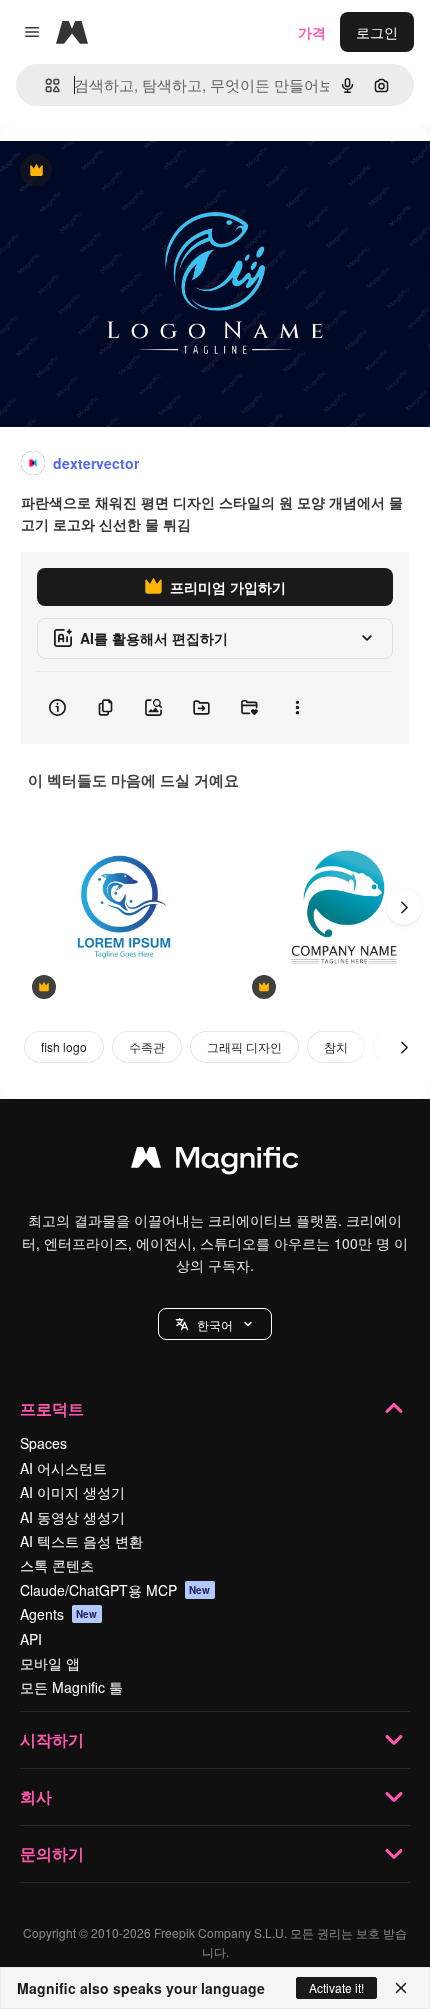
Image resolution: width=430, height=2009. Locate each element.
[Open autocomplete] (44, 85)
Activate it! (336, 1987)
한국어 (215, 1324)
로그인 (377, 32)
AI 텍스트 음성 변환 (81, 1541)
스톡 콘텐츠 (57, 1565)
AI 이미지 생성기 (72, 1492)
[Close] (401, 1988)
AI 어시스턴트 (63, 1468)
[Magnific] (215, 1162)
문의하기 (52, 1853)
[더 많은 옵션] (297, 708)
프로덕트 (52, 1408)
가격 (312, 32)
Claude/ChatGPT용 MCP (115, 1590)
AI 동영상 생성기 (72, 1517)
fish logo (64, 1046)
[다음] (404, 907)
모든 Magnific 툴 (71, 1687)
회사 (36, 1796)
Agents (59, 1614)
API (31, 1639)
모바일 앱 (50, 1663)
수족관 (147, 1046)
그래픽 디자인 (244, 1046)
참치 (336, 1046)
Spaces (43, 1443)
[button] (215, 1324)
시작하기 (52, 1739)
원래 (115, 171)
